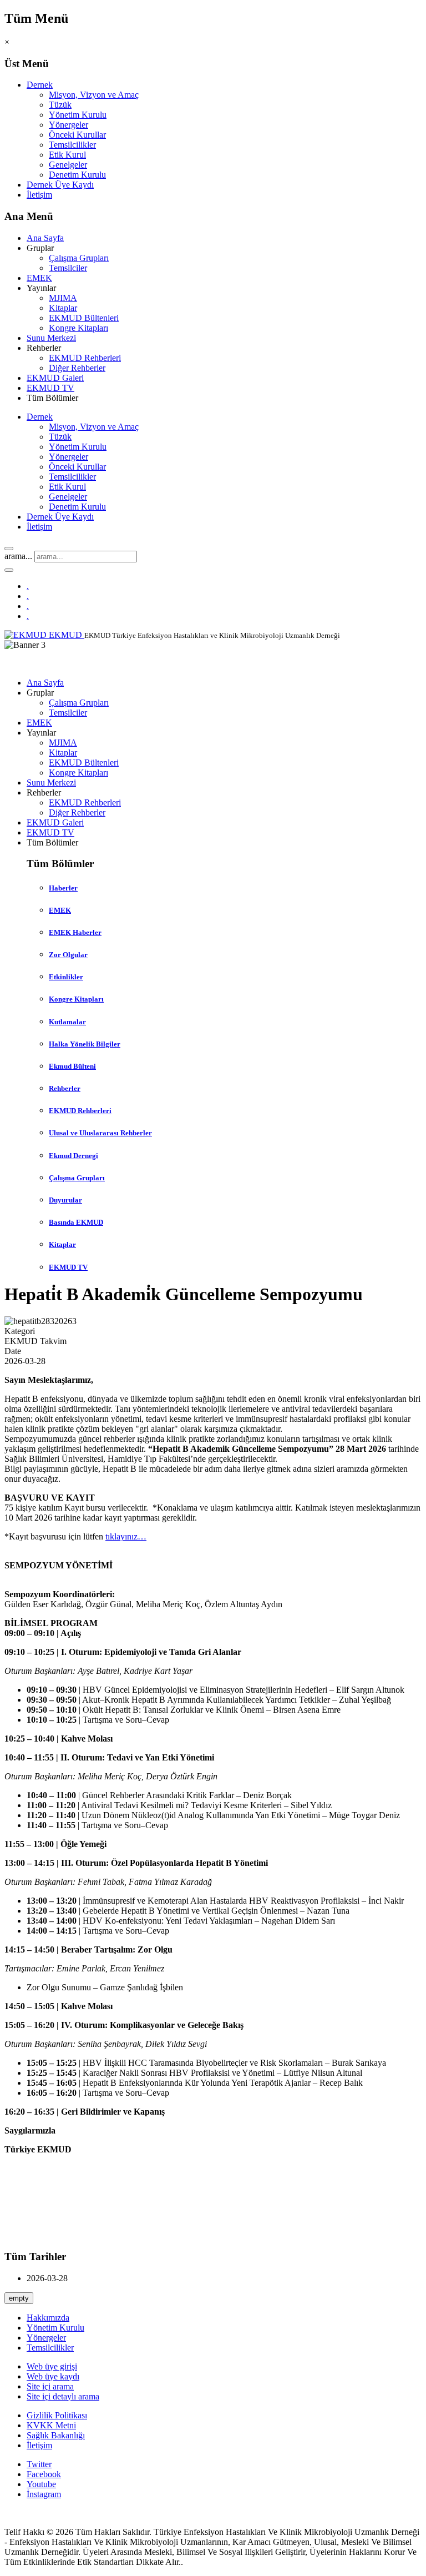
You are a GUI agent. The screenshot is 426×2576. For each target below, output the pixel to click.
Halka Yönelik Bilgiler (85, 1044)
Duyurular (65, 1200)
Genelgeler (68, 165)
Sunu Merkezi (51, 338)
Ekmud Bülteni (72, 1066)
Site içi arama (50, 2386)
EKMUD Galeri (55, 378)
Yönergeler (69, 125)
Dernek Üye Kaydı (60, 185)
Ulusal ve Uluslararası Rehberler (100, 1133)
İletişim (39, 195)
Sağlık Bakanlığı (56, 2435)
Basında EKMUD (76, 1222)
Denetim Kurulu (77, 175)
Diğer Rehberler (77, 368)
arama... (18, 556)
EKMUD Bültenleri (84, 318)
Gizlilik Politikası (57, 2415)
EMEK (39, 278)
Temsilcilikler (72, 145)
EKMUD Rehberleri (85, 358)
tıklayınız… (126, 1536)
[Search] (9, 549)
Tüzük (60, 105)
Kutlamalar (67, 1022)
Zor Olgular (68, 955)
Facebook (44, 2474)
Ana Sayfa (45, 238)
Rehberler (65, 1088)
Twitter (39, 2464)
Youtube (41, 2484)
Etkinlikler (66, 977)
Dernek (40, 85)
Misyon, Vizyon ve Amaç (94, 95)
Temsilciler (68, 268)
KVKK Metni (51, 2425)
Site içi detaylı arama (63, 2396)
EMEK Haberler (75, 932)
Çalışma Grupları (79, 258)
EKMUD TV (50, 388)
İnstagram (44, 2494)
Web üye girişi (52, 2366)
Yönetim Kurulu (78, 115)
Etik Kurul (67, 155)
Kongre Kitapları (78, 328)
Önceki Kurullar (77, 135)
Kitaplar (63, 308)
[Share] (9, 570)
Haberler (63, 888)
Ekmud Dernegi (73, 1156)
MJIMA (63, 298)
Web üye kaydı (53, 2376)
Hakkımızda (48, 2318)
